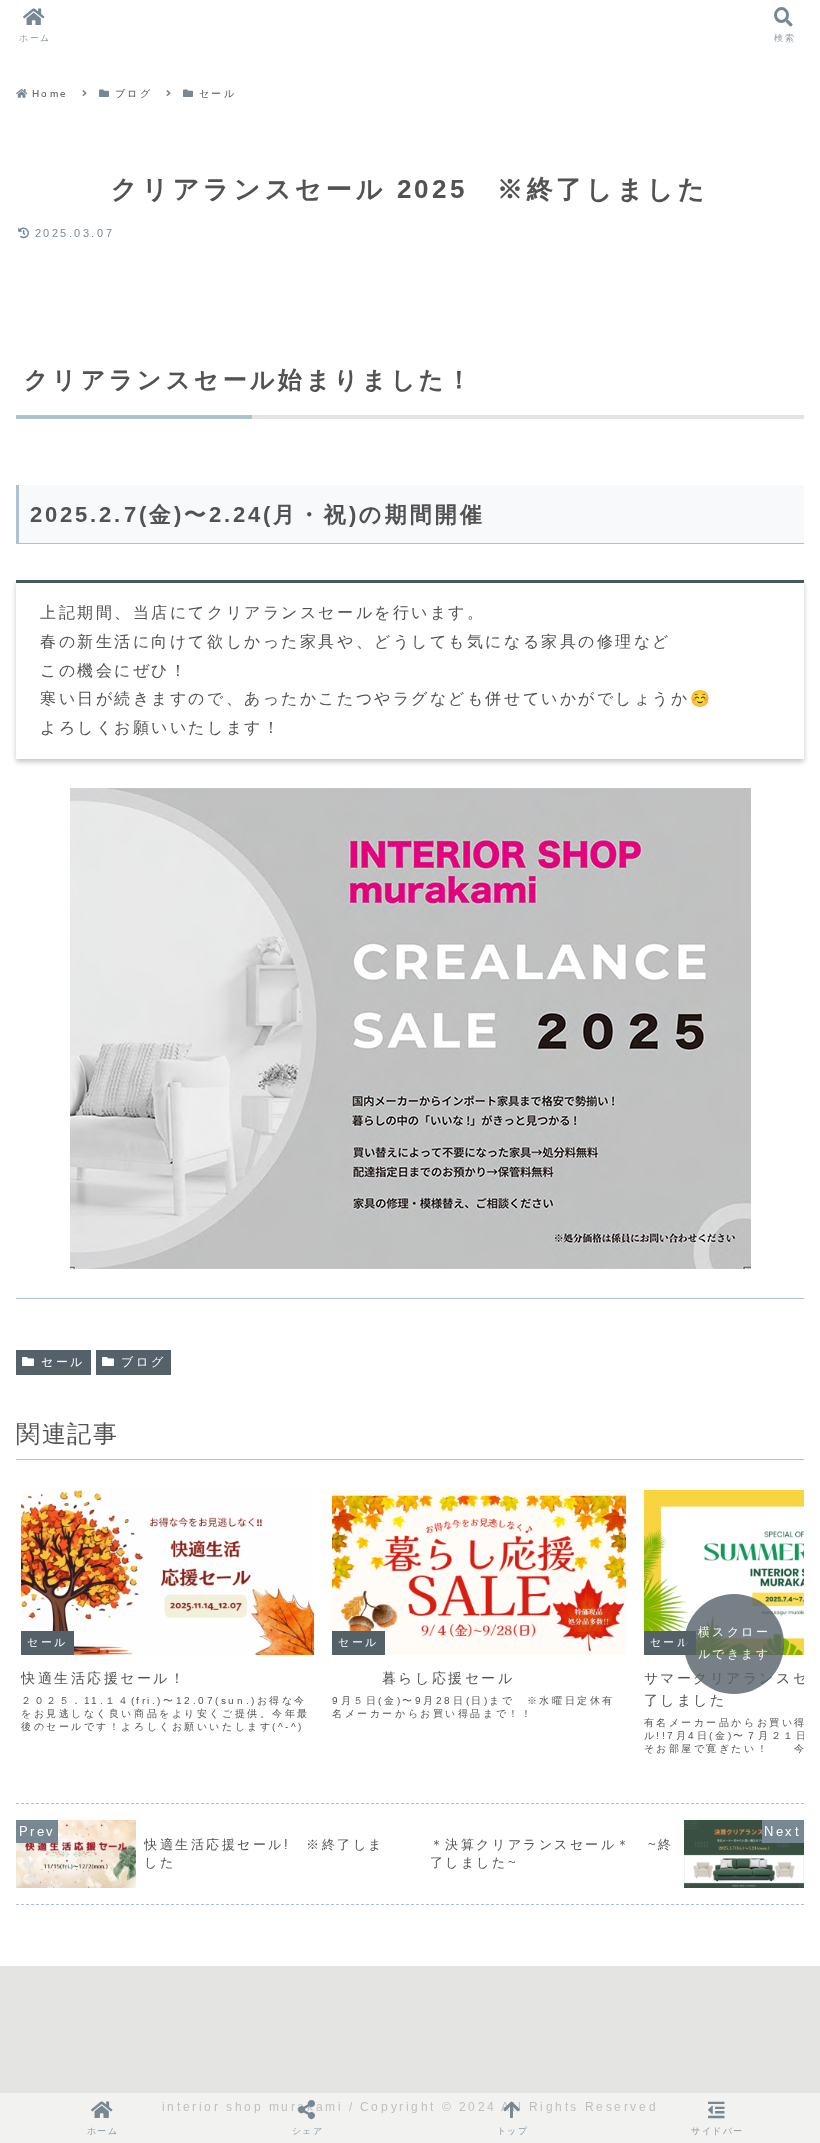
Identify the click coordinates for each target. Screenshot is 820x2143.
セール (63, 1362)
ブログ (143, 1362)
